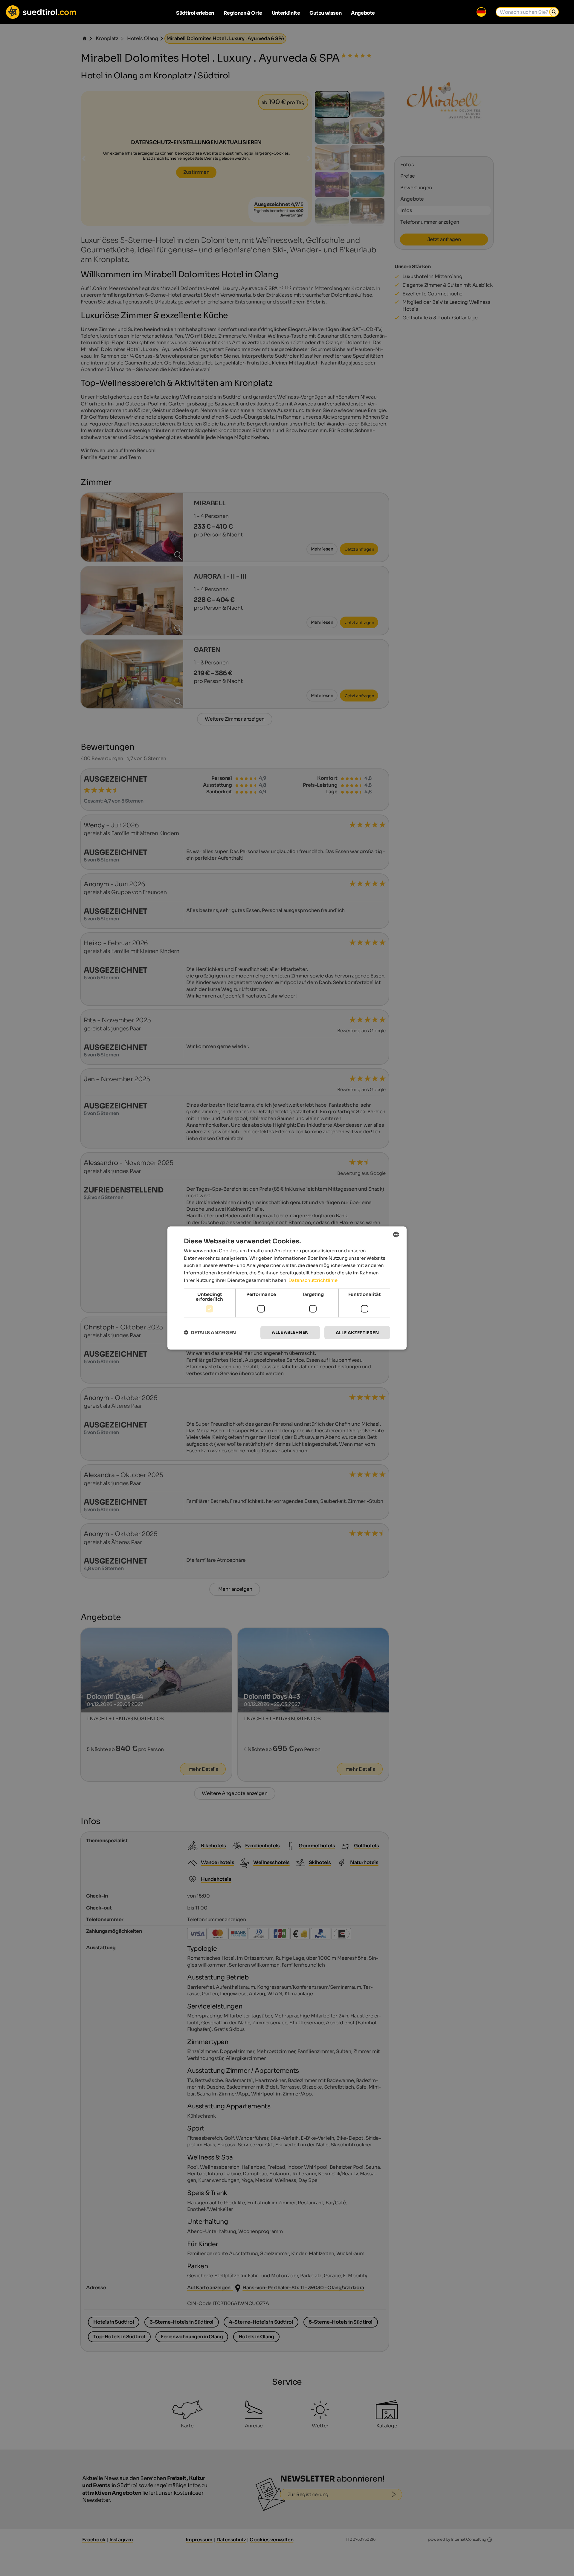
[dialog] (287, 1288)
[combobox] (396, 1234)
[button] (210, 1333)
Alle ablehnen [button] (290, 1332)
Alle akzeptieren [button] (357, 1332)
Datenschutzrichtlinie (313, 1280)
